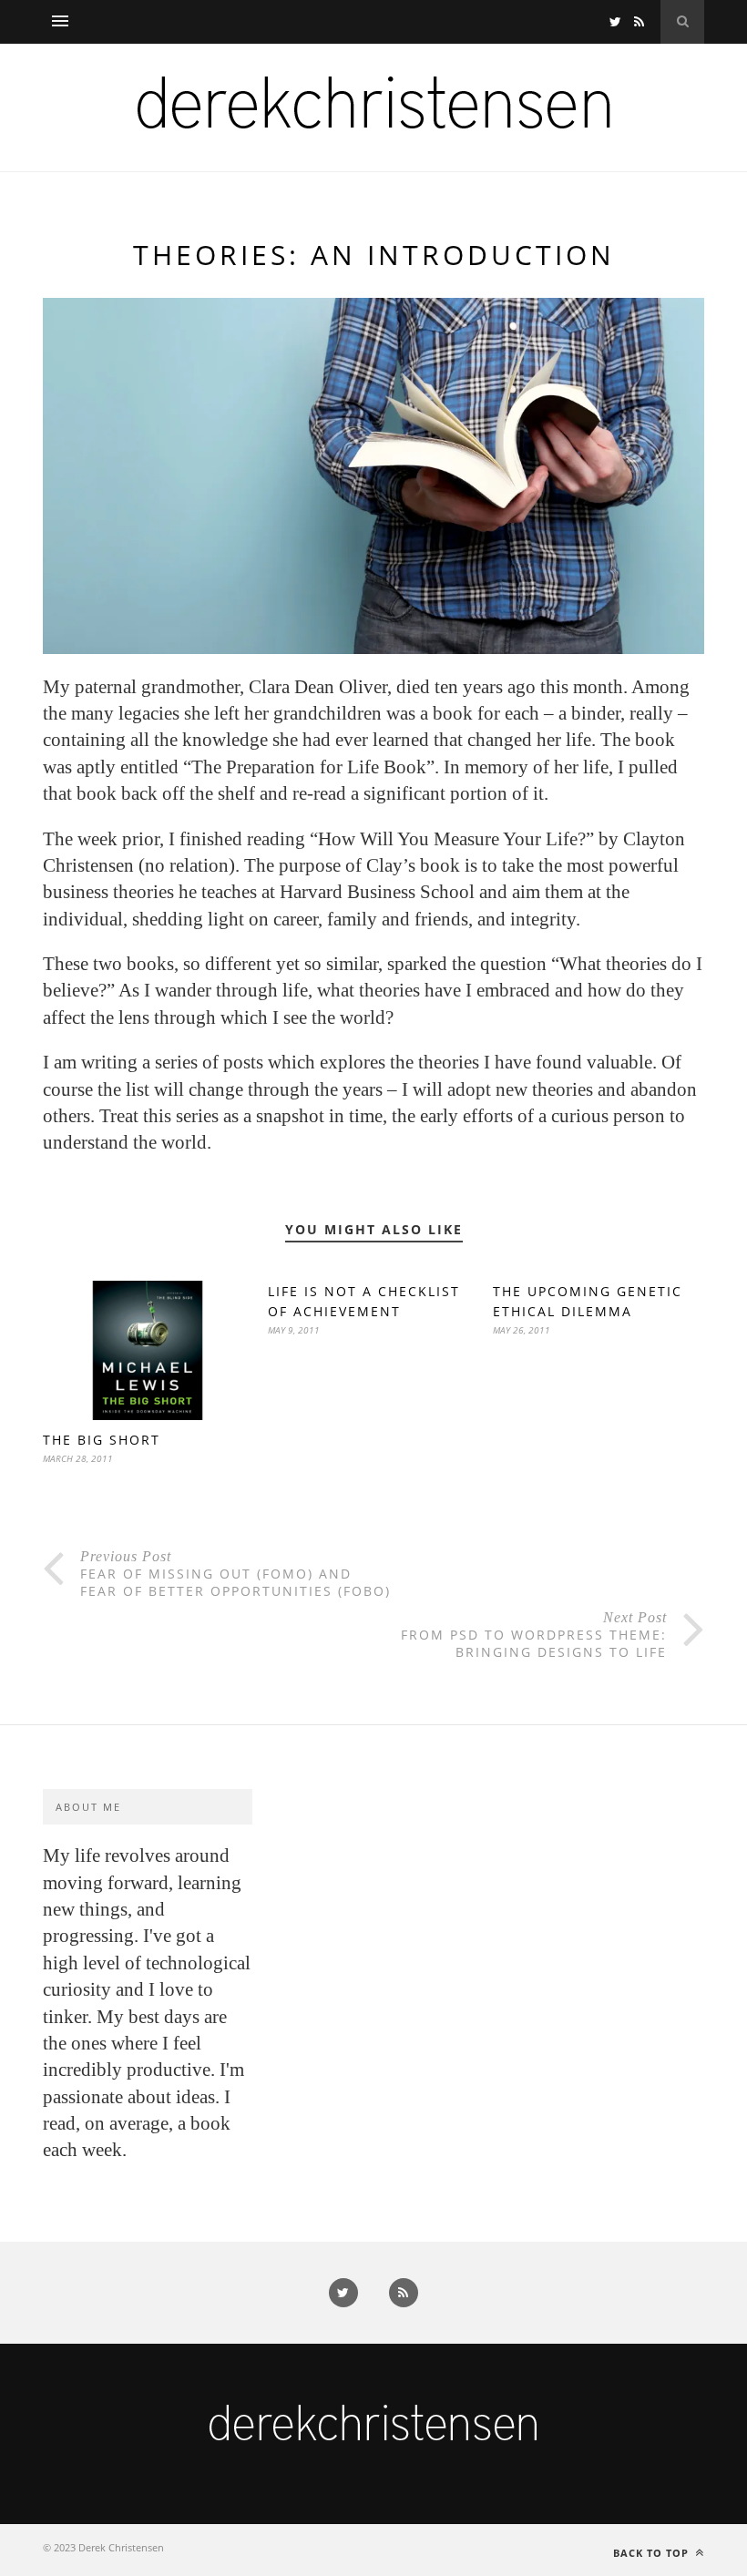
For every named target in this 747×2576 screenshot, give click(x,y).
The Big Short (102, 1440)
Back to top (653, 2553)
